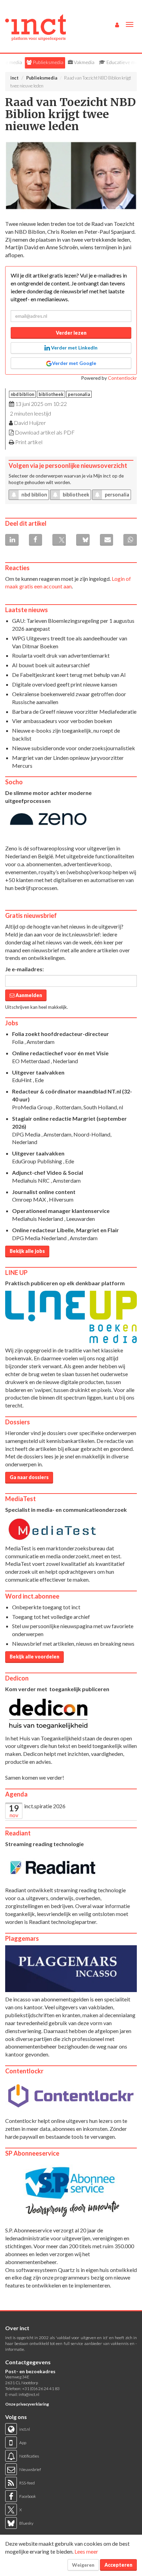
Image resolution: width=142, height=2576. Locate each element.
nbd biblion (22, 394)
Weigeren (83, 2565)
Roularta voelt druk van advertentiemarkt (61, 655)
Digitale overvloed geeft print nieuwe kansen (65, 684)
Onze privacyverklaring (27, 2404)
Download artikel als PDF (45, 432)
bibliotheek (51, 394)
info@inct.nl (29, 2394)
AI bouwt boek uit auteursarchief (51, 665)
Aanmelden (28, 995)
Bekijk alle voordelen (34, 1657)
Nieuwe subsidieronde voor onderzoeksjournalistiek (74, 748)
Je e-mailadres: (24, 969)
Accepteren (118, 2565)
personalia (79, 394)
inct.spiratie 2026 (45, 1806)
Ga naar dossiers (29, 1477)
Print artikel (29, 442)
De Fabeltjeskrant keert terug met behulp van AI (69, 675)
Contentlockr (122, 378)
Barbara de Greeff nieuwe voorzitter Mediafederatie (74, 711)
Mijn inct (102, 476)
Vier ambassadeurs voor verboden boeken (62, 721)
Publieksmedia (48, 62)
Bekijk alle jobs (27, 1251)
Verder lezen (71, 333)
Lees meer (86, 2551)
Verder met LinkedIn (74, 348)
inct (14, 78)
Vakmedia (84, 62)
